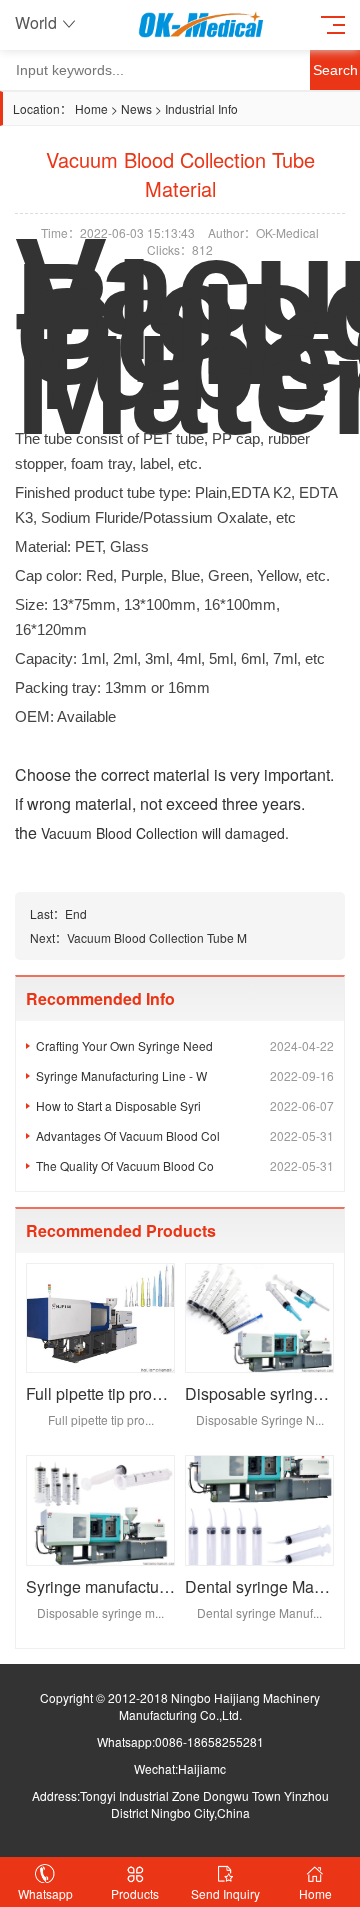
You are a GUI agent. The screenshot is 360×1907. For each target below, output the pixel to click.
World (36, 22)
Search (335, 70)
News (136, 108)
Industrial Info (201, 108)
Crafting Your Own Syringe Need (185, 1045)
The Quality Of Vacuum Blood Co (185, 1165)
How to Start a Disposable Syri (185, 1105)
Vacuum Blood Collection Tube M (157, 937)
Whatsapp (45, 1893)
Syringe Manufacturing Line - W (185, 1075)
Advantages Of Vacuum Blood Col (185, 1135)
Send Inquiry (225, 1893)
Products (135, 1893)
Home (91, 108)
